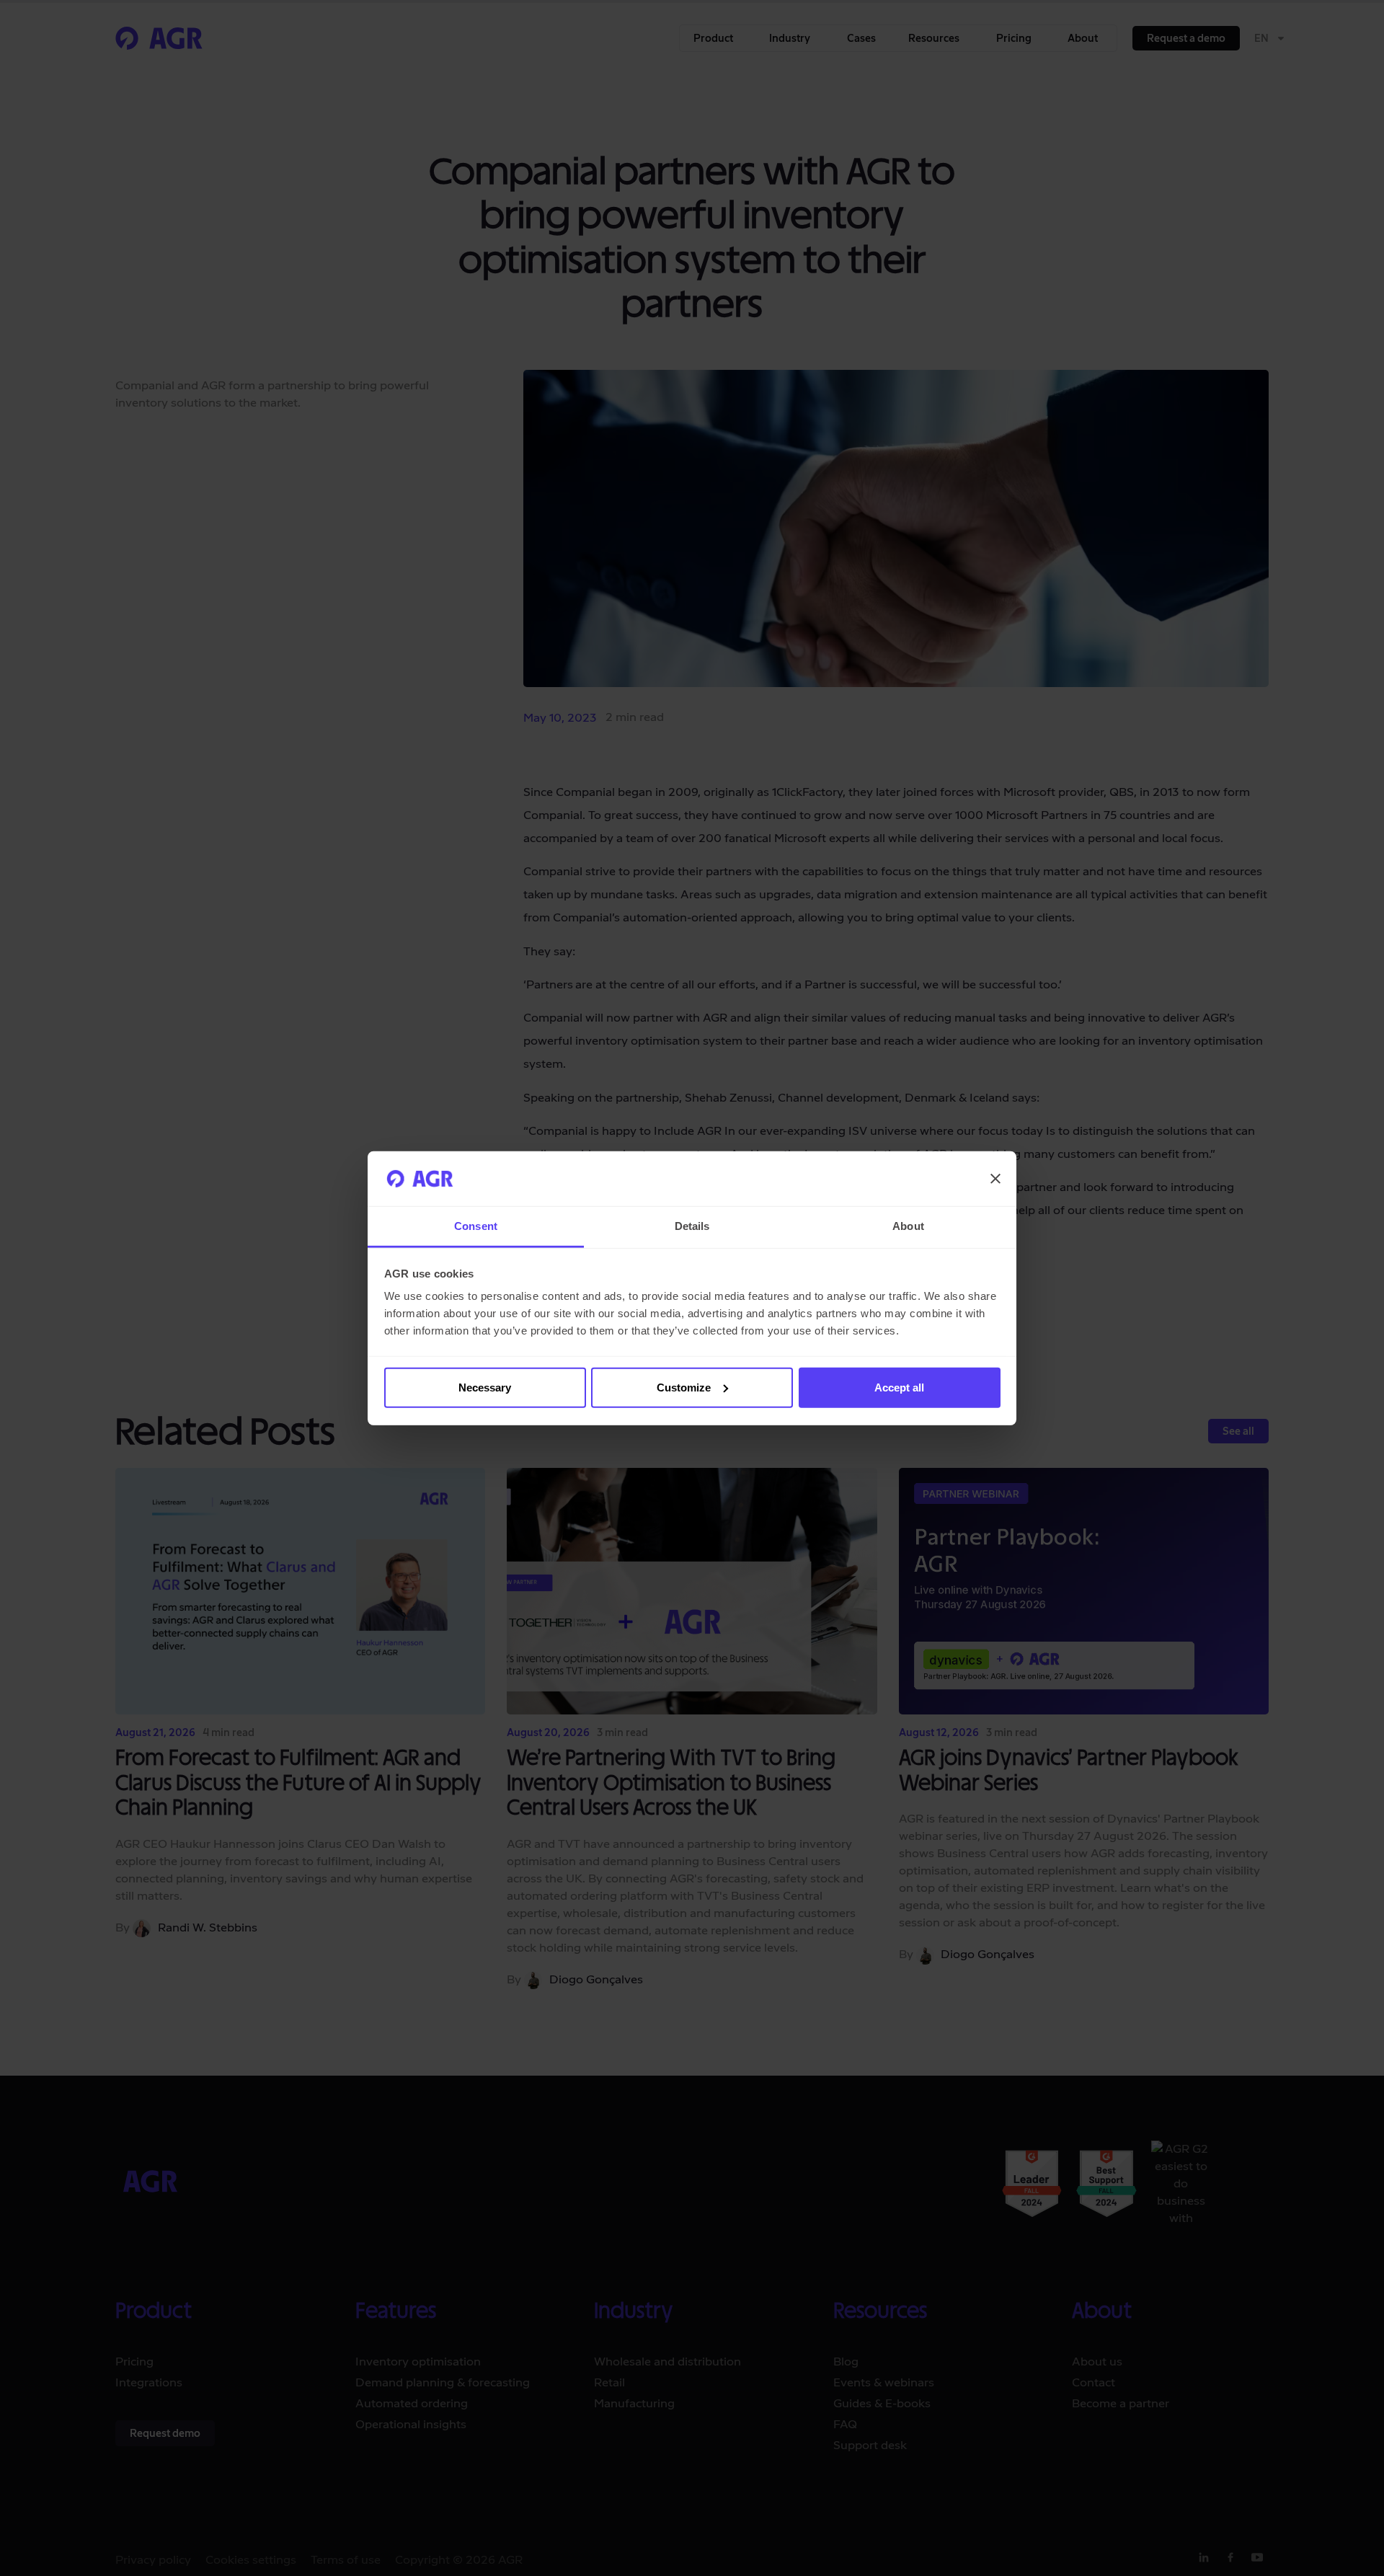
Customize (684, 1387)
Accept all (899, 1387)
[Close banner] (995, 1179)
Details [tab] (692, 1226)
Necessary (485, 1387)
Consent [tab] (476, 1226)
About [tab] (908, 1226)
